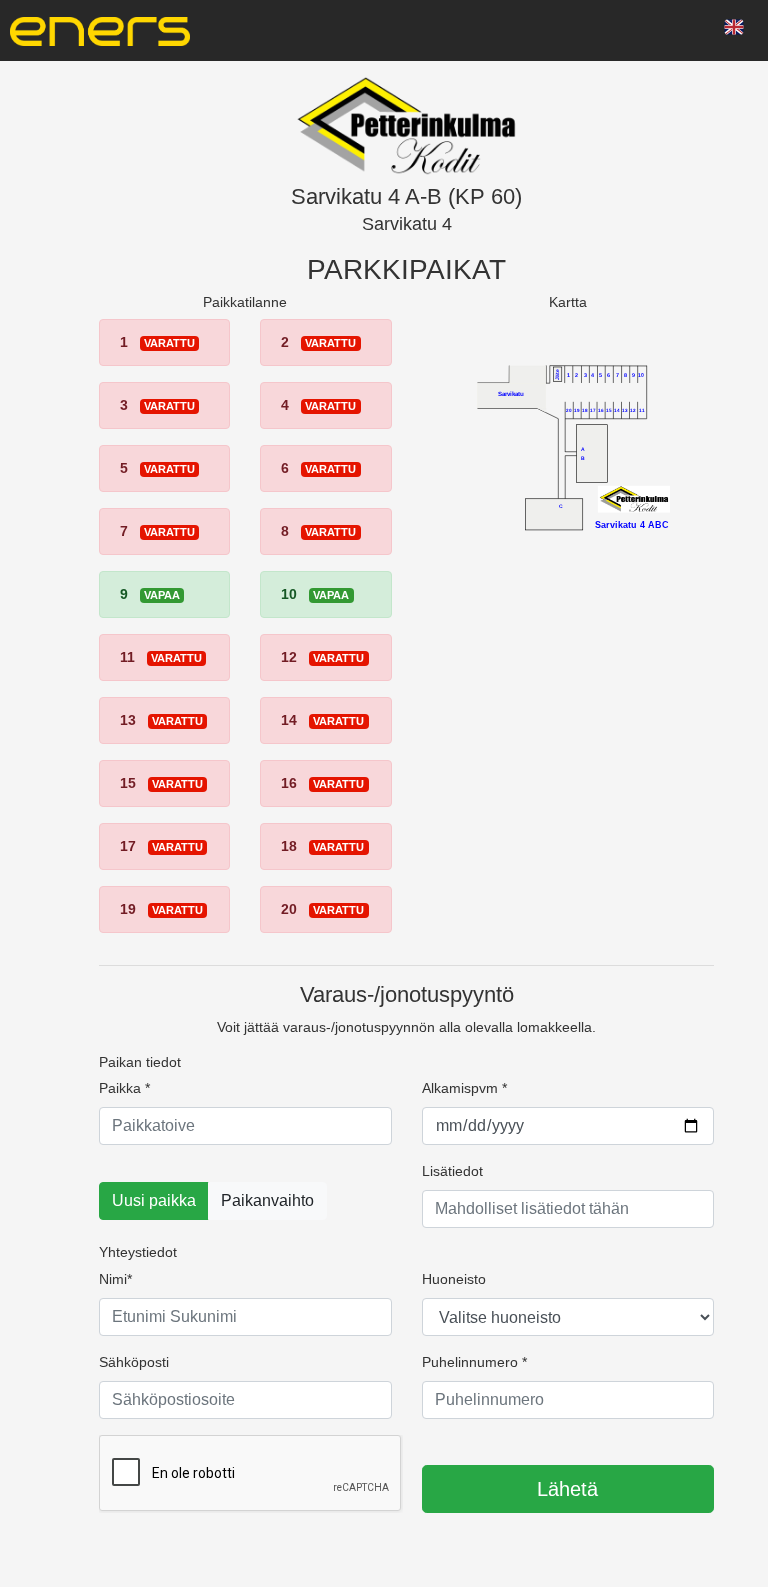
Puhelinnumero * (474, 1362)
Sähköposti (134, 1362)
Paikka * (124, 1088)
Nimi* (115, 1279)
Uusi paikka (154, 1200)
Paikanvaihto (267, 1200)
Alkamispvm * (464, 1088)
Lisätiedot (452, 1171)
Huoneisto (454, 1279)
